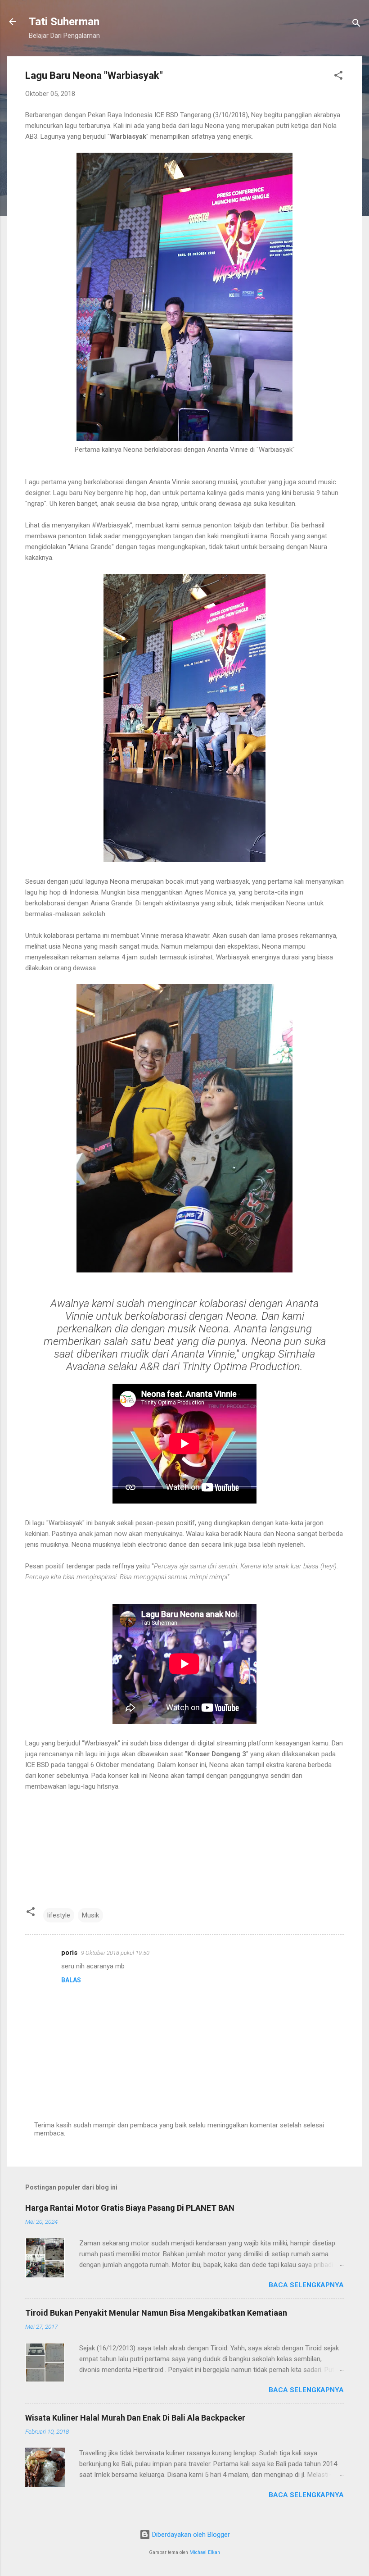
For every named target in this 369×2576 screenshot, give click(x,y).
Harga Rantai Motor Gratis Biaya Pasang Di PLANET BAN (130, 2208)
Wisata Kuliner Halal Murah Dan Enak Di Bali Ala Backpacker (135, 2418)
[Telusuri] (356, 25)
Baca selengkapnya (306, 2285)
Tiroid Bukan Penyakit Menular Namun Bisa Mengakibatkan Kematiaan (156, 2313)
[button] (338, 77)
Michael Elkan (205, 2552)
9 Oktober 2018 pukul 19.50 (115, 1953)
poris (69, 1953)
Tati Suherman (64, 22)
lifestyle (59, 1915)
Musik (90, 1915)
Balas (71, 1980)
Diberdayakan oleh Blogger (190, 2535)
